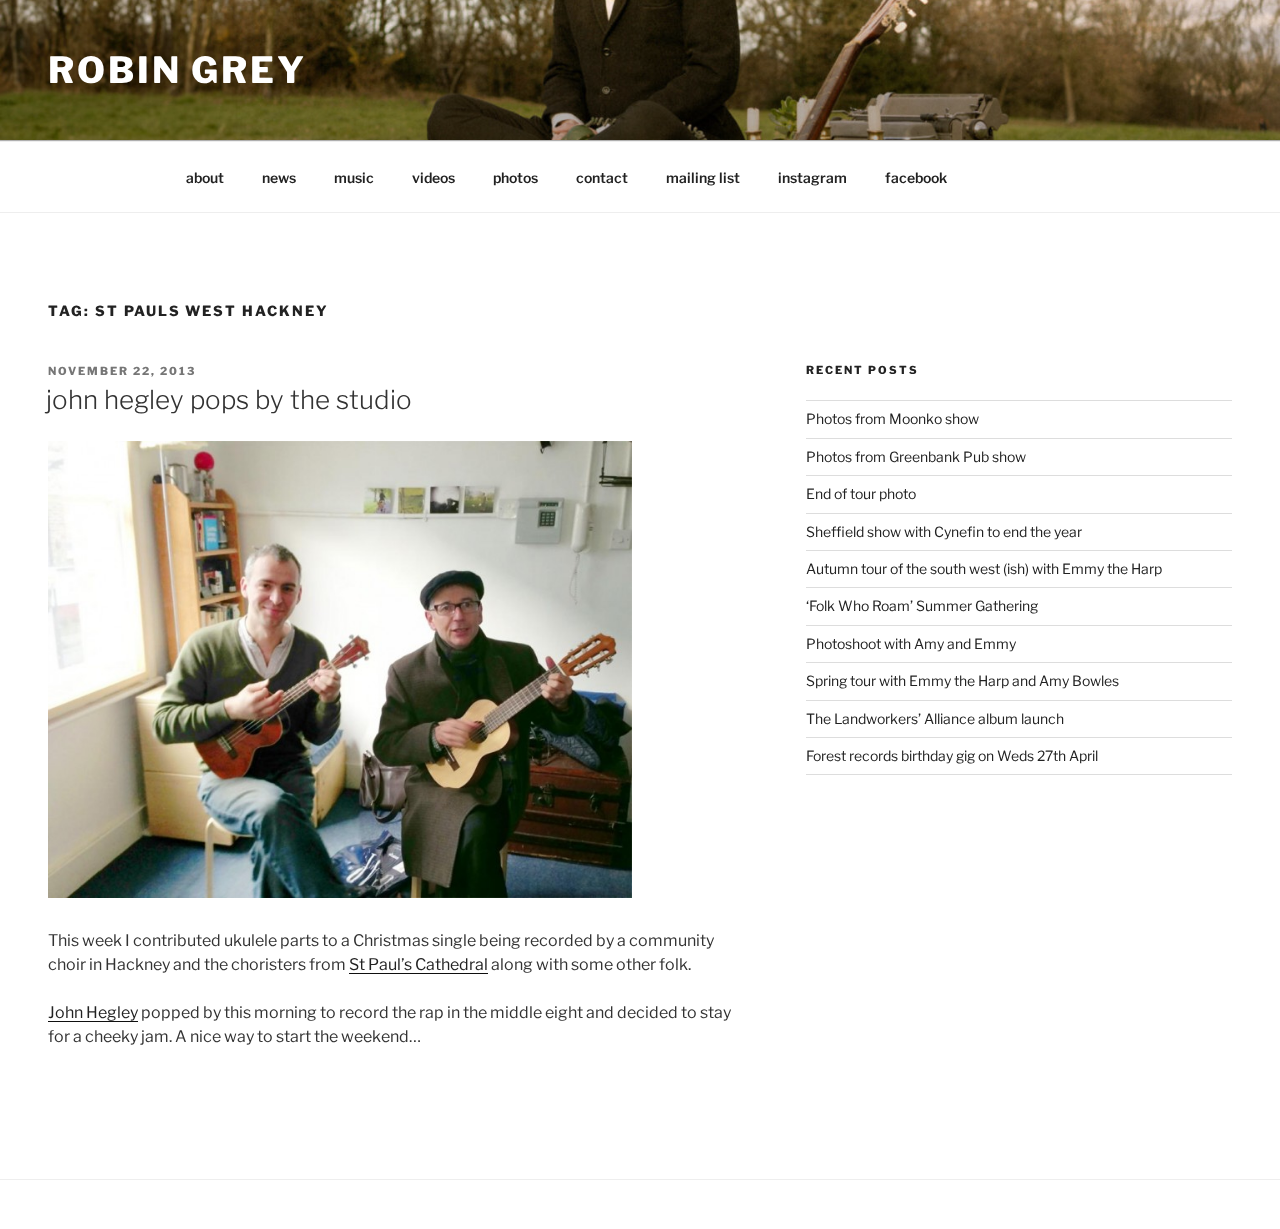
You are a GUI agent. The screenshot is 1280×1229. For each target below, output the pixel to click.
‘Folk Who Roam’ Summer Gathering (922, 605)
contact (602, 177)
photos (515, 177)
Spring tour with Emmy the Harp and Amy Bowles (962, 680)
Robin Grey (177, 70)
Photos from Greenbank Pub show (916, 456)
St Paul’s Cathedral (418, 964)
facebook (916, 177)
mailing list (703, 177)
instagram (812, 177)
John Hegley (93, 1012)
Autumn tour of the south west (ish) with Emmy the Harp (984, 568)
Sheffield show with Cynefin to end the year (944, 531)
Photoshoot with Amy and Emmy (911, 643)
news (279, 177)
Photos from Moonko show (892, 418)
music (354, 177)
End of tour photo (861, 493)
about (205, 177)
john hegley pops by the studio (229, 399)
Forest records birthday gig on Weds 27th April (952, 755)
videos (433, 177)
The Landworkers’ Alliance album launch (935, 718)
